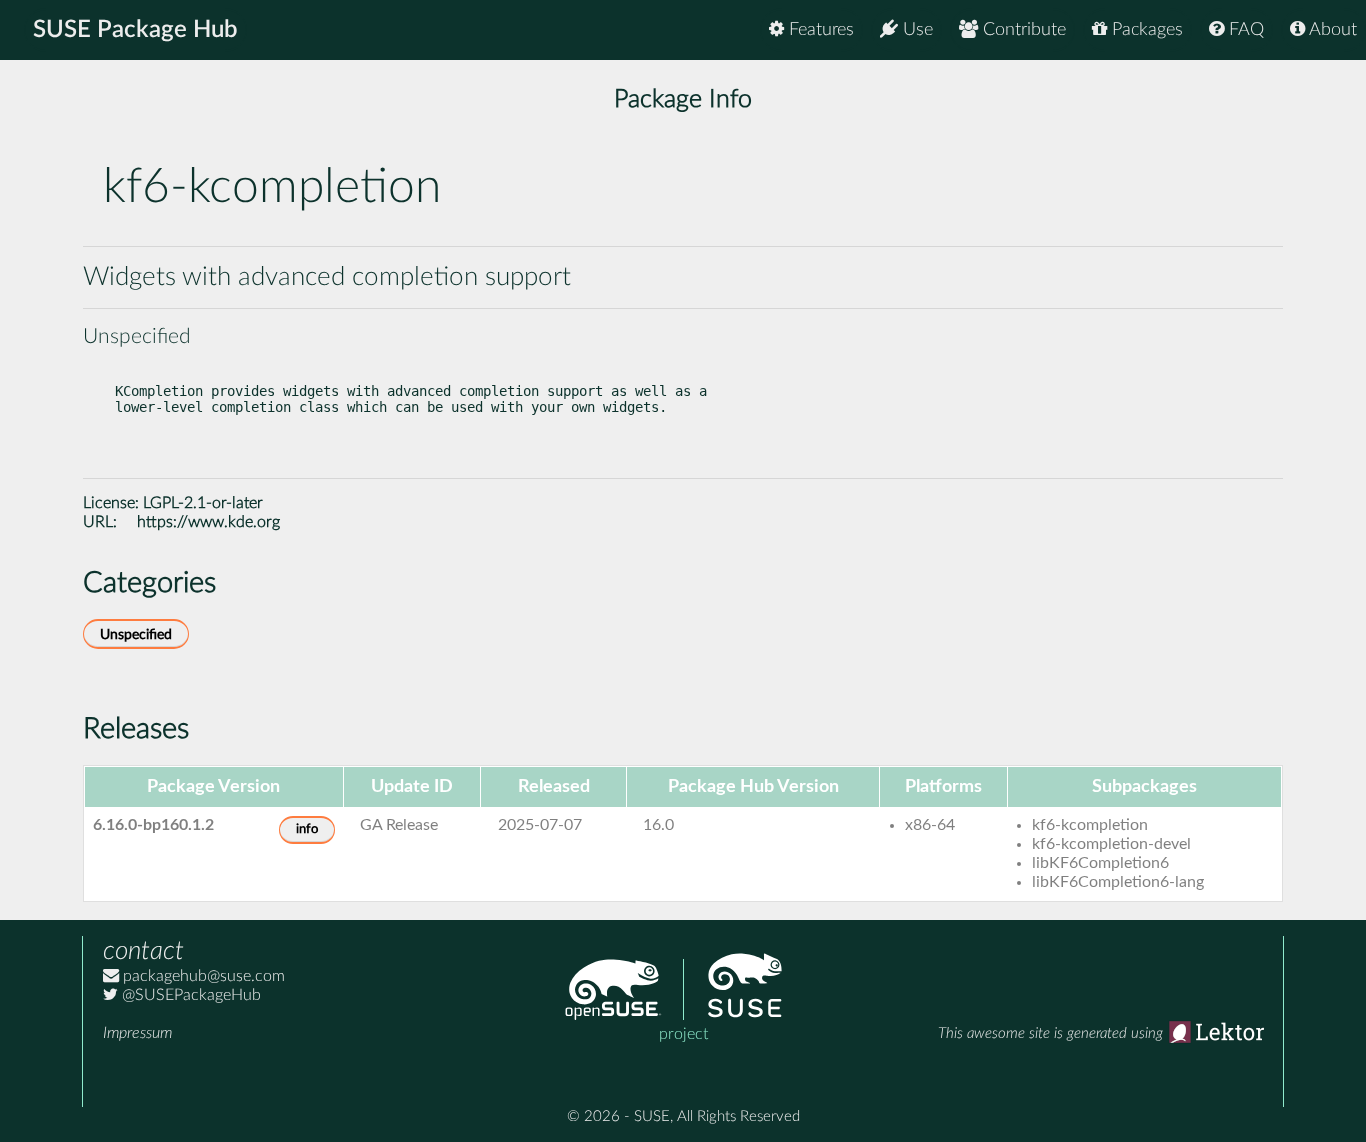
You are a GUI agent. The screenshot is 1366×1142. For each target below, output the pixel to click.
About (1331, 30)
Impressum (137, 1033)
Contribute (1022, 30)
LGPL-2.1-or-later (203, 503)
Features (819, 30)
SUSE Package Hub (135, 30)
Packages (1145, 30)
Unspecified (136, 634)
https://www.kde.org (208, 522)
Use (915, 30)
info (307, 829)
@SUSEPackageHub (189, 995)
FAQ (1244, 30)
